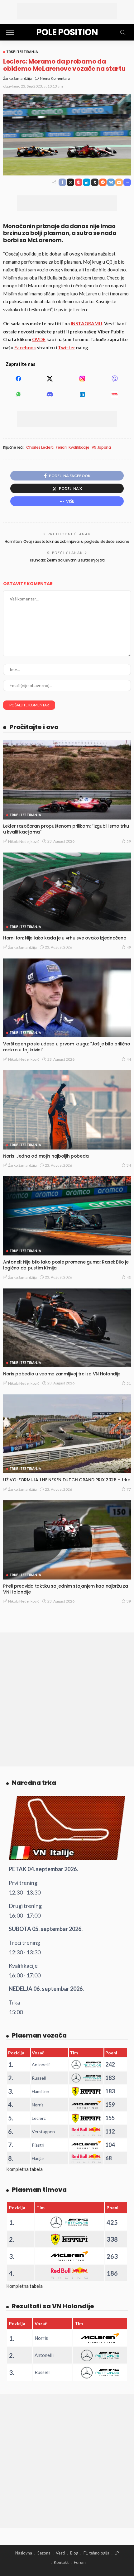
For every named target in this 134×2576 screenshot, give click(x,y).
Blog (74, 2553)
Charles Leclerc (40, 447)
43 (129, 1277)
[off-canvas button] (10, 32)
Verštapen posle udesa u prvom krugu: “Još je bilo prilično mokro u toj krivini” (67, 1047)
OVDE (39, 339)
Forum (80, 2562)
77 (129, 1489)
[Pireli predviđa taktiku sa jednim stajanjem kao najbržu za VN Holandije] (67, 1540)
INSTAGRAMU (86, 323)
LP (117, 2553)
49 (129, 947)
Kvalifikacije (79, 447)
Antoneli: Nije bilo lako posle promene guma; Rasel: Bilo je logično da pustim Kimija (66, 1265)
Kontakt (61, 2562)
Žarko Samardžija (17, 78)
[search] (123, 32)
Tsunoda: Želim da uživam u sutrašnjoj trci (67, 560)
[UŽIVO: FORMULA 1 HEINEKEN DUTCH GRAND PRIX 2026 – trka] (67, 1434)
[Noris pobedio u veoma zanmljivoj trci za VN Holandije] (67, 1328)
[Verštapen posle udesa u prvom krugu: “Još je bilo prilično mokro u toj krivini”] (67, 998)
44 (129, 1059)
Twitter (67, 347)
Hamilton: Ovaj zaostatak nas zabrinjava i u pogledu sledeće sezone (67, 541)
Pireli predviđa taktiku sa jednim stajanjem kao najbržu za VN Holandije (66, 1589)
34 (129, 1165)
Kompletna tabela (24, 2169)
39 (129, 1601)
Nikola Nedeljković (24, 841)
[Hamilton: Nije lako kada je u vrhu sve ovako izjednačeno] (67, 892)
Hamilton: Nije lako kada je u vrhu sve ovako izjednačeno (65, 938)
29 (129, 841)
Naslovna (24, 2553)
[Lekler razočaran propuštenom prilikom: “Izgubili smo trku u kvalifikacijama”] (67, 780)
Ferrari (61, 447)
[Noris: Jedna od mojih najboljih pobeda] (67, 1110)
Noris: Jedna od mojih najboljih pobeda (46, 1156)
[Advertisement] (67, 11)
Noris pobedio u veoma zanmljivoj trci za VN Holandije (62, 1374)
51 (129, 1383)
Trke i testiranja (22, 52)
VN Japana (101, 447)
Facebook (25, 347)
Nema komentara (55, 78)
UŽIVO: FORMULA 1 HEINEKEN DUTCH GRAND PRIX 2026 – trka (67, 1480)
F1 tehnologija (96, 2553)
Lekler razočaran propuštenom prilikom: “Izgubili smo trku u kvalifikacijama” (66, 829)
